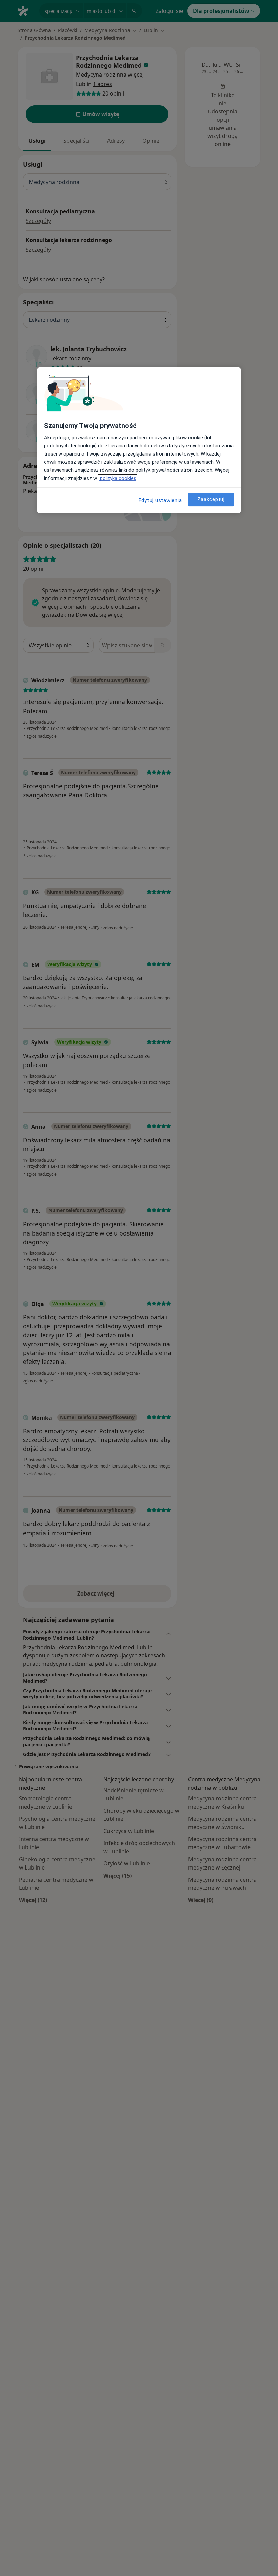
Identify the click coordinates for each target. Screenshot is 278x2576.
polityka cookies (117, 478)
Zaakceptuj (211, 499)
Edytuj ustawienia (160, 500)
